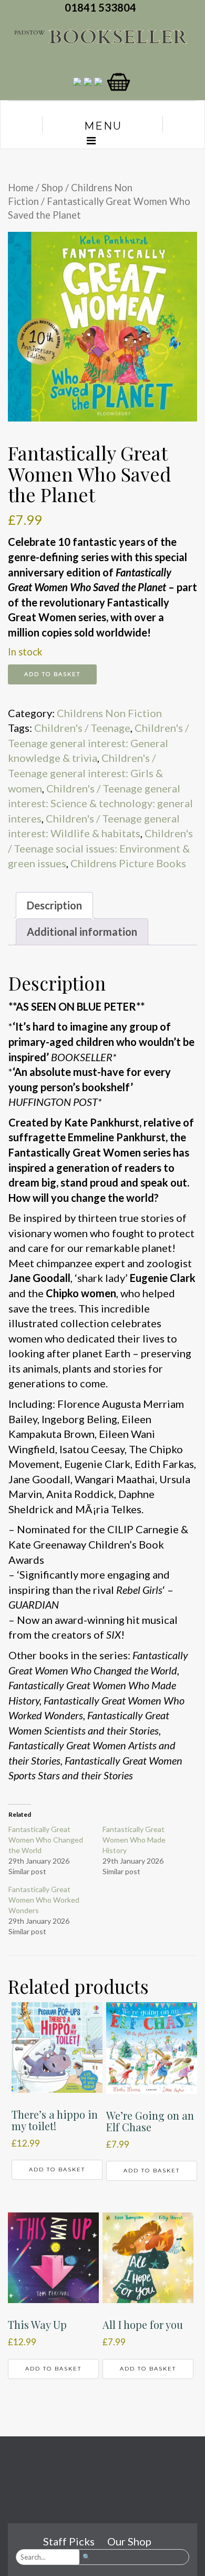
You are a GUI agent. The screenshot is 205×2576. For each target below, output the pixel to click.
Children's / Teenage (82, 728)
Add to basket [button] (57, 2169)
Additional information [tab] (82, 932)
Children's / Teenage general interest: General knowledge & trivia (98, 743)
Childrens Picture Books (128, 863)
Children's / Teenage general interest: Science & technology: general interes (100, 803)
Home (21, 188)
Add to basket (52, 674)
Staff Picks (69, 2541)
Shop (52, 188)
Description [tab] (54, 905)
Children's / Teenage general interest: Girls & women (85, 773)
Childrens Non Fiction (109, 713)
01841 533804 (102, 7)
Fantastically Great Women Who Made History (134, 1840)
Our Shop (129, 2541)
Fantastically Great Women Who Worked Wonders (44, 1900)
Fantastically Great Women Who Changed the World (46, 1840)
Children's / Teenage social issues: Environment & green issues (100, 848)
